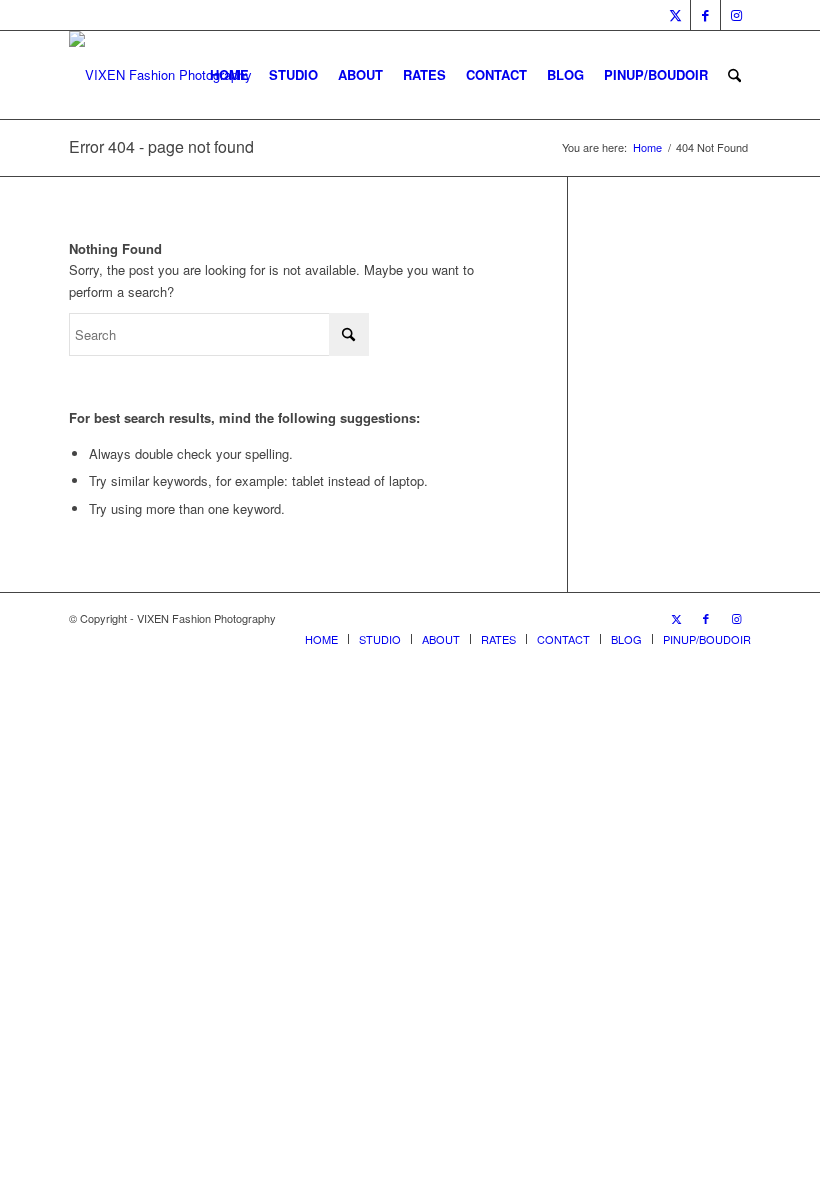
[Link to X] (675, 15)
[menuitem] (229, 75)
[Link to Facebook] (705, 15)
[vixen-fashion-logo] (160, 75)
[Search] (734, 75)
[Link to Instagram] (736, 15)
